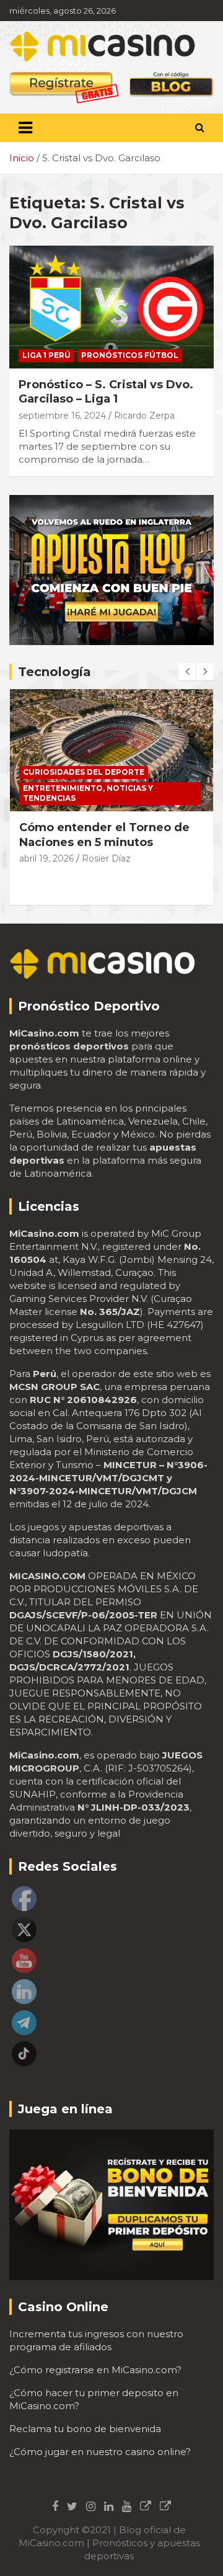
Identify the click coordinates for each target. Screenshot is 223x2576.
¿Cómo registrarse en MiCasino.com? (95, 2370)
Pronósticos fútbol (130, 355)
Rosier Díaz (106, 858)
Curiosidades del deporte (84, 772)
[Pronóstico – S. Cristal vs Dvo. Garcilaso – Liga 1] (111, 307)
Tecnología (55, 672)
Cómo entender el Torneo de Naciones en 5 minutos (104, 835)
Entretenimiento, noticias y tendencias (88, 793)
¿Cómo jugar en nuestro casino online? (100, 2452)
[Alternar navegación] (25, 128)
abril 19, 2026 (46, 858)
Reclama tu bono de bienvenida (85, 2429)
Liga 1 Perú (46, 355)
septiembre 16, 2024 (62, 416)
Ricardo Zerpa (144, 416)
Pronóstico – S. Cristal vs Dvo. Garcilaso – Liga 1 (106, 392)
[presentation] (187, 672)
